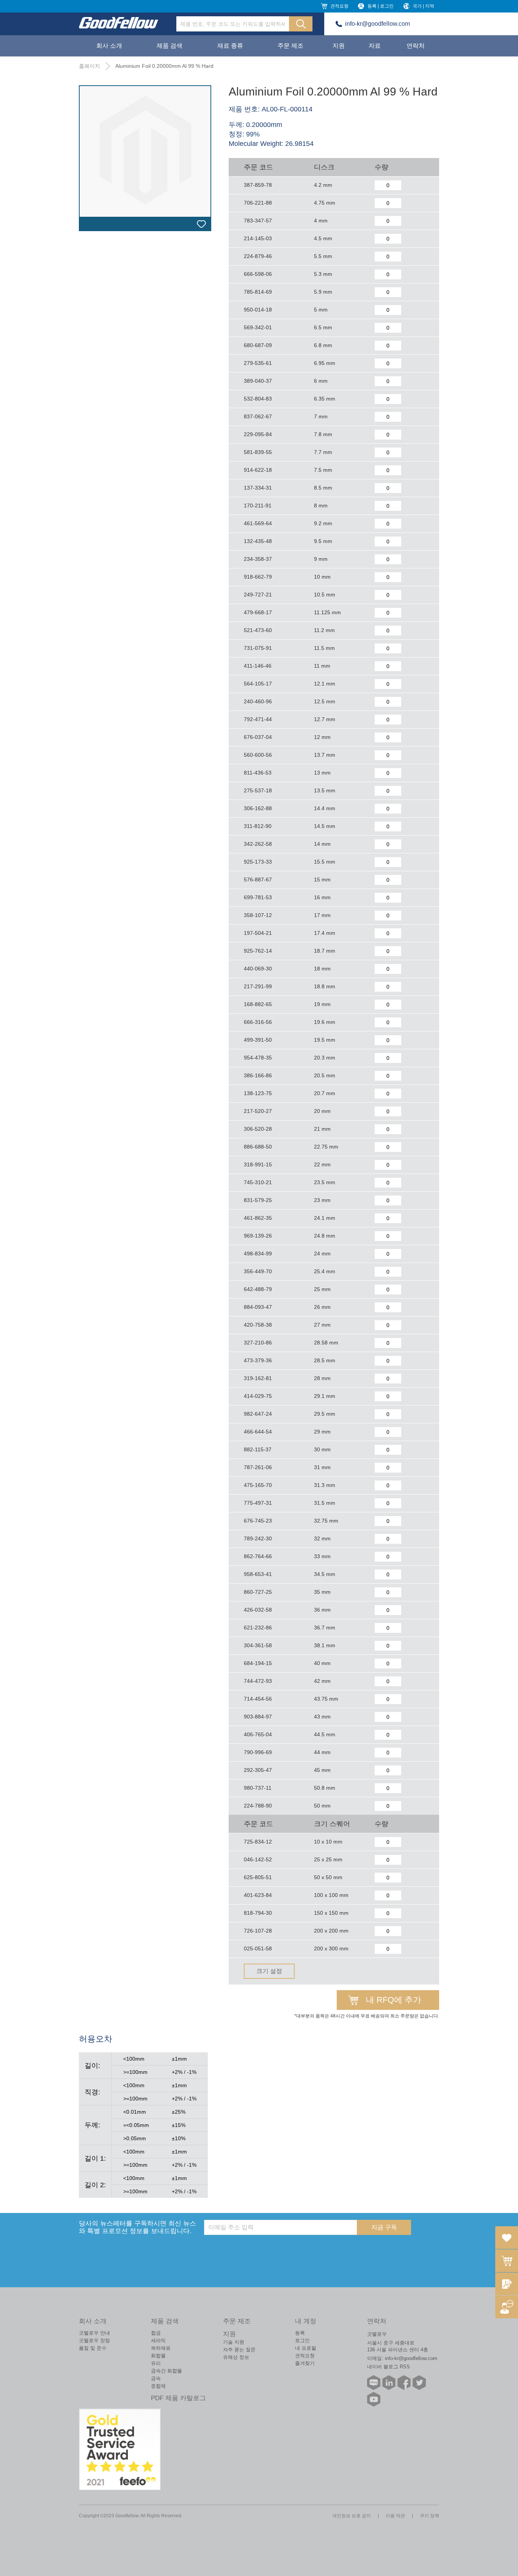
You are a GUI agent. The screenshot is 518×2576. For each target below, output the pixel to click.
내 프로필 (306, 2348)
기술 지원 (234, 2342)
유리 (156, 2363)
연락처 (416, 46)
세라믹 (158, 2340)
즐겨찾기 (305, 2363)
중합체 (158, 2386)
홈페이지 (89, 66)
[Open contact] (507, 2307)
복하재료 (161, 2348)
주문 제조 (290, 46)
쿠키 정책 (429, 2516)
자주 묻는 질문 (239, 2350)
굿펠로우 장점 (94, 2340)
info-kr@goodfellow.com (378, 24)
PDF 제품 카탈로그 (178, 2398)
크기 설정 (269, 1971)
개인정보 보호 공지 (352, 2516)
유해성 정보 (236, 2357)
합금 (156, 2333)
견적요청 (339, 6)
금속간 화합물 (166, 2371)
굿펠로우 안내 (94, 2333)
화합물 (158, 2356)
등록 (300, 2333)
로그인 (302, 2340)
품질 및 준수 (93, 2348)
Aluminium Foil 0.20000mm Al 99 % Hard (164, 66)
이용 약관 (395, 2516)
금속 (156, 2378)
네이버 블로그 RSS (388, 2367)
